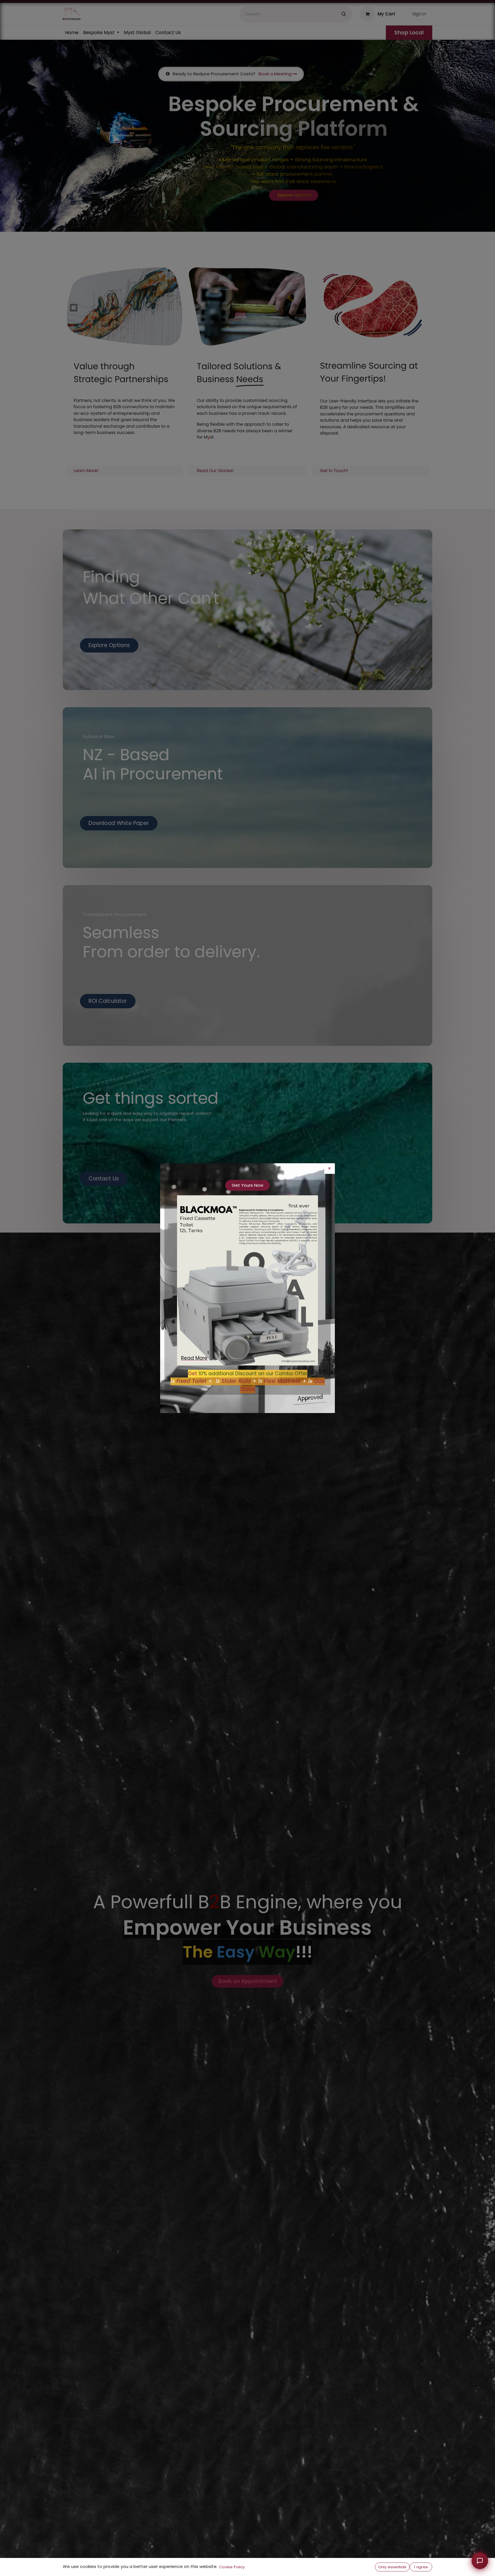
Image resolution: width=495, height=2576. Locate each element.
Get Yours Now (247, 1185)
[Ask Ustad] (480, 2561)
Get (192, 1374)
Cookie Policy (232, 2567)
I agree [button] (421, 2567)
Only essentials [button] (392, 2567)
